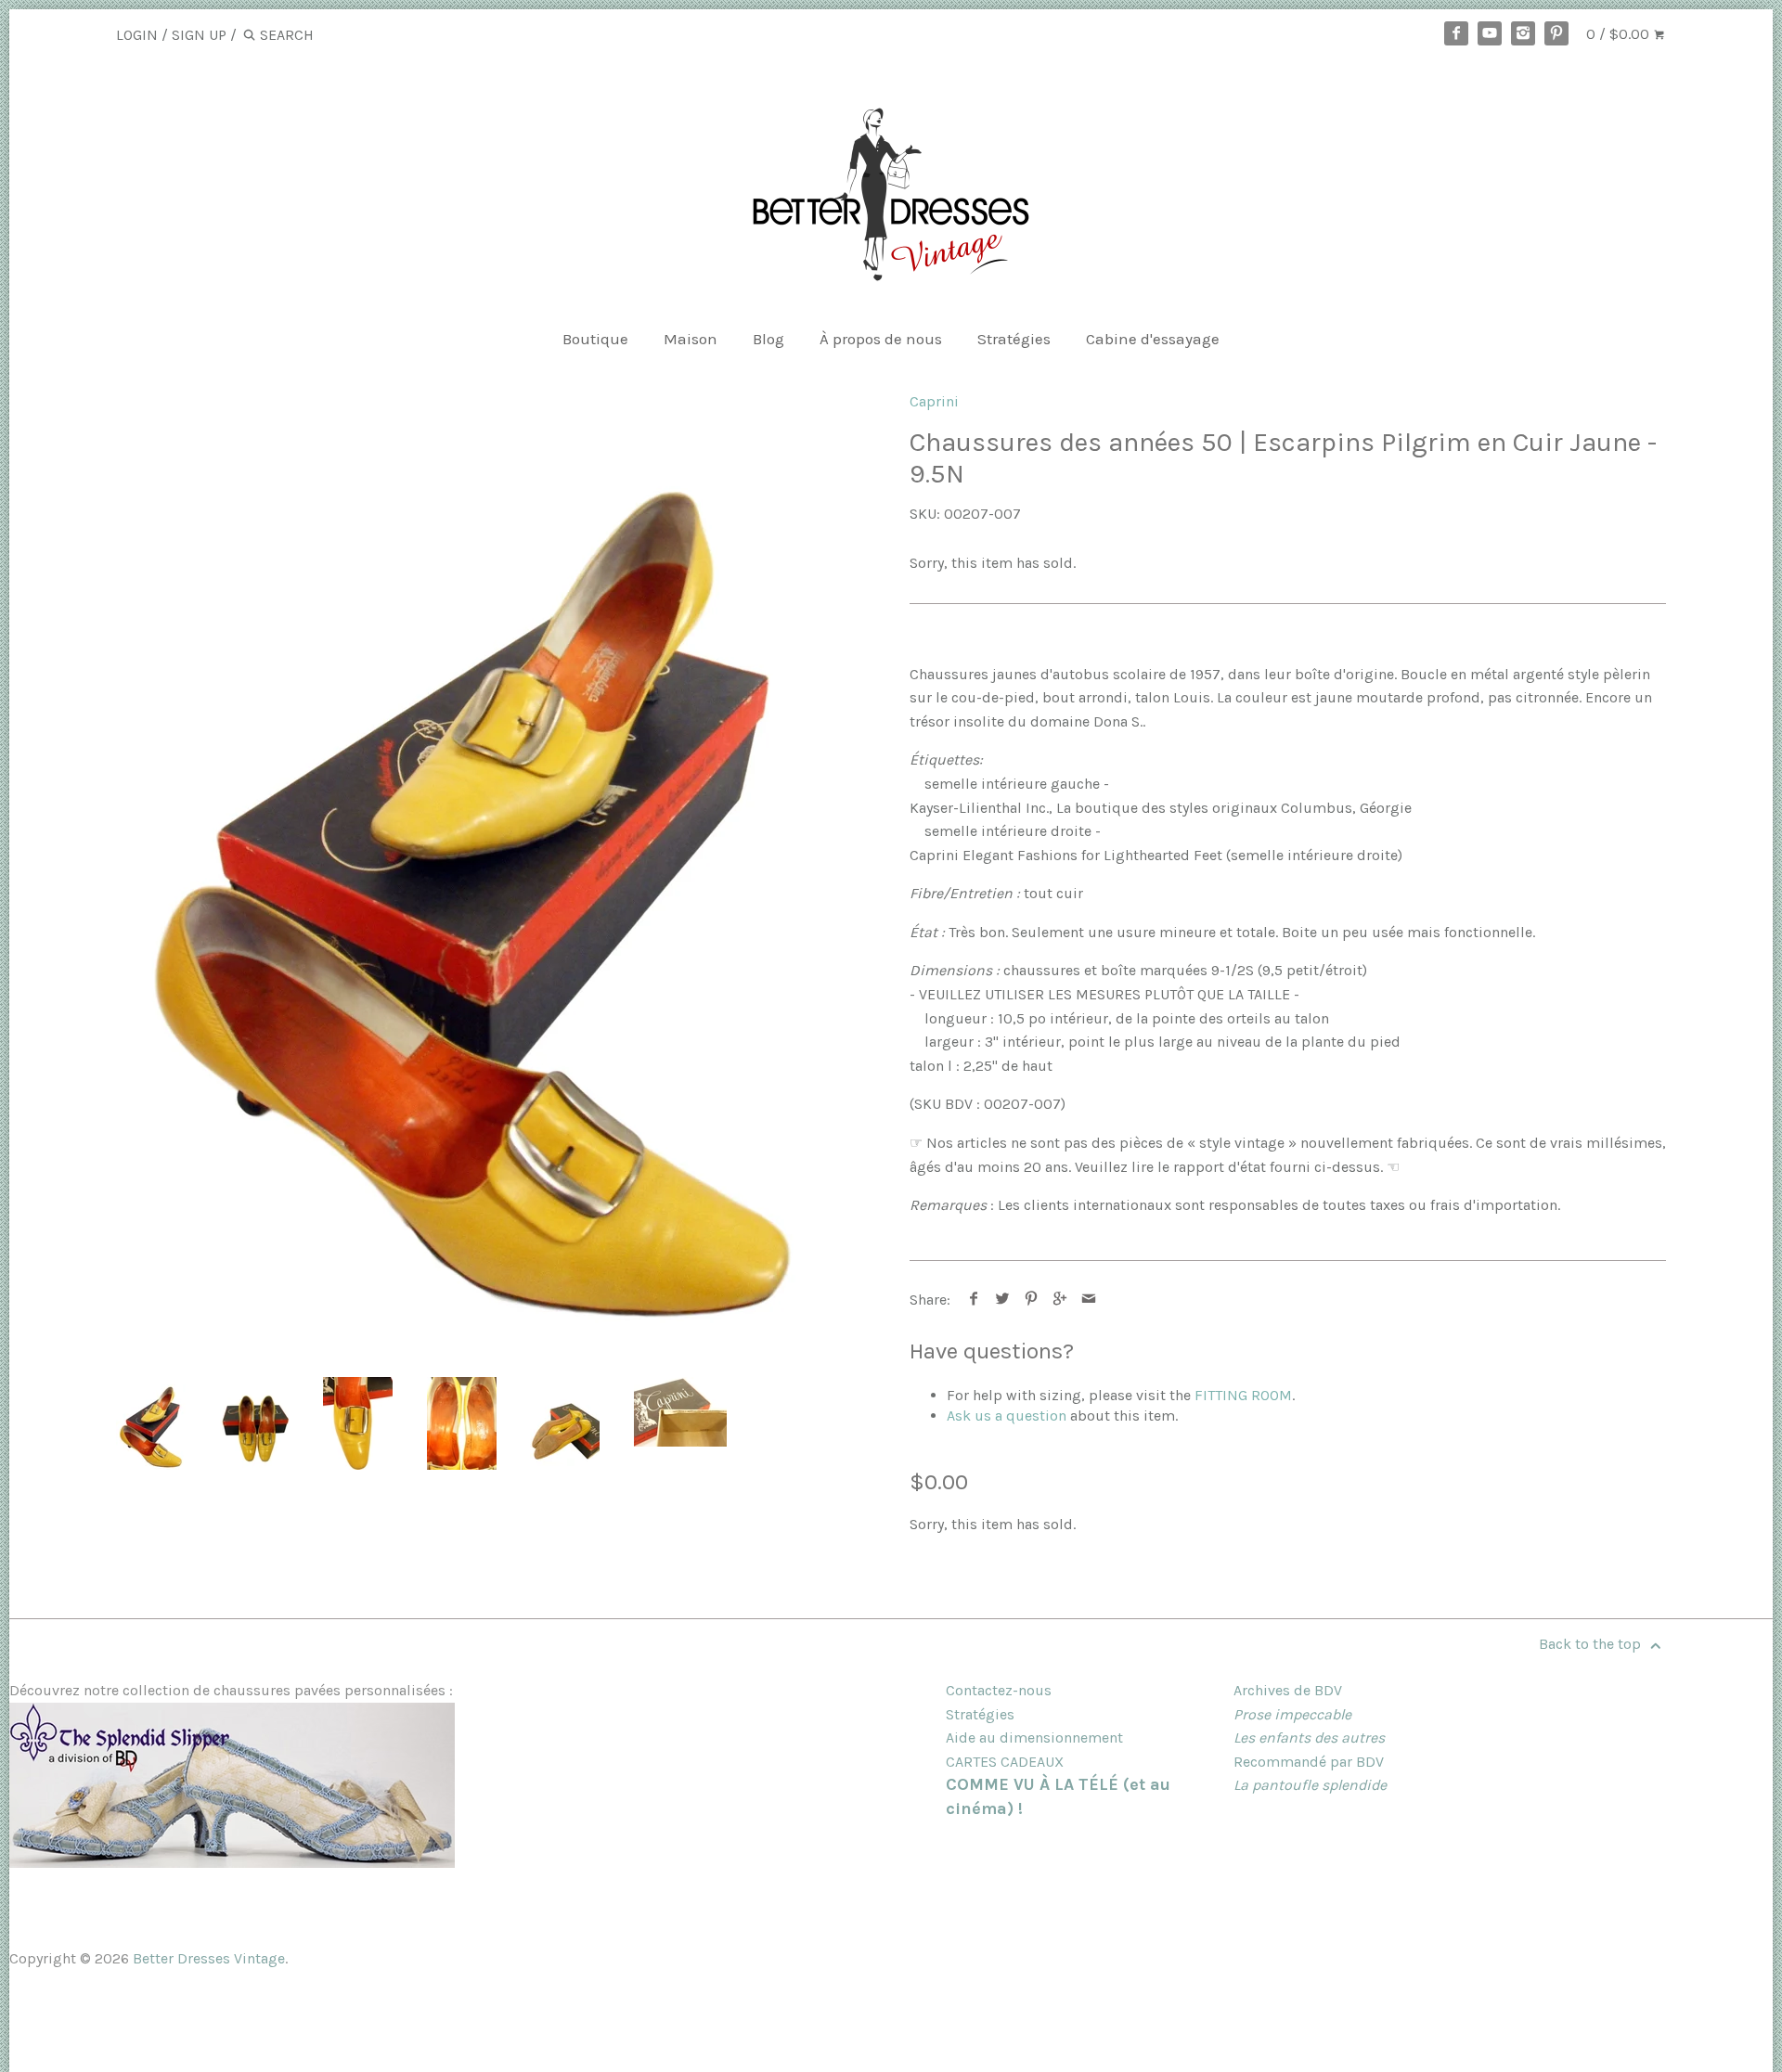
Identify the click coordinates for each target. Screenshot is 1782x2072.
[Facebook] (1456, 33)
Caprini (934, 401)
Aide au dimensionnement (1034, 1737)
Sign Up (199, 35)
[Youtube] (1490, 33)
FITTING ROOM (1243, 1395)
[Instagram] (1523, 33)
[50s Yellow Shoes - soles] (565, 1423)
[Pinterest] (1556, 33)
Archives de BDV (1288, 1690)
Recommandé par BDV (1309, 1762)
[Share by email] (1089, 1300)
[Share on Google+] (1060, 1300)
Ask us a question (1007, 1416)
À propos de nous (881, 339)
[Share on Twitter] (1003, 1300)
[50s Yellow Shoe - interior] (462, 1423)
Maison (691, 339)
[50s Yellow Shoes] (472, 867)
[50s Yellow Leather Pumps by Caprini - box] (680, 1412)
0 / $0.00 (1620, 34)
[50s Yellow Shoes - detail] (358, 1423)
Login (137, 35)
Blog (768, 339)
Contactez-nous (999, 1690)
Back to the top (1592, 1644)
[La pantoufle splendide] (232, 1863)
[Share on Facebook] (974, 1300)
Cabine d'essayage (1153, 339)
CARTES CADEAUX (1005, 1762)
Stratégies (1014, 339)
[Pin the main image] (1032, 1300)
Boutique (595, 339)
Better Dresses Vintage (209, 1958)
